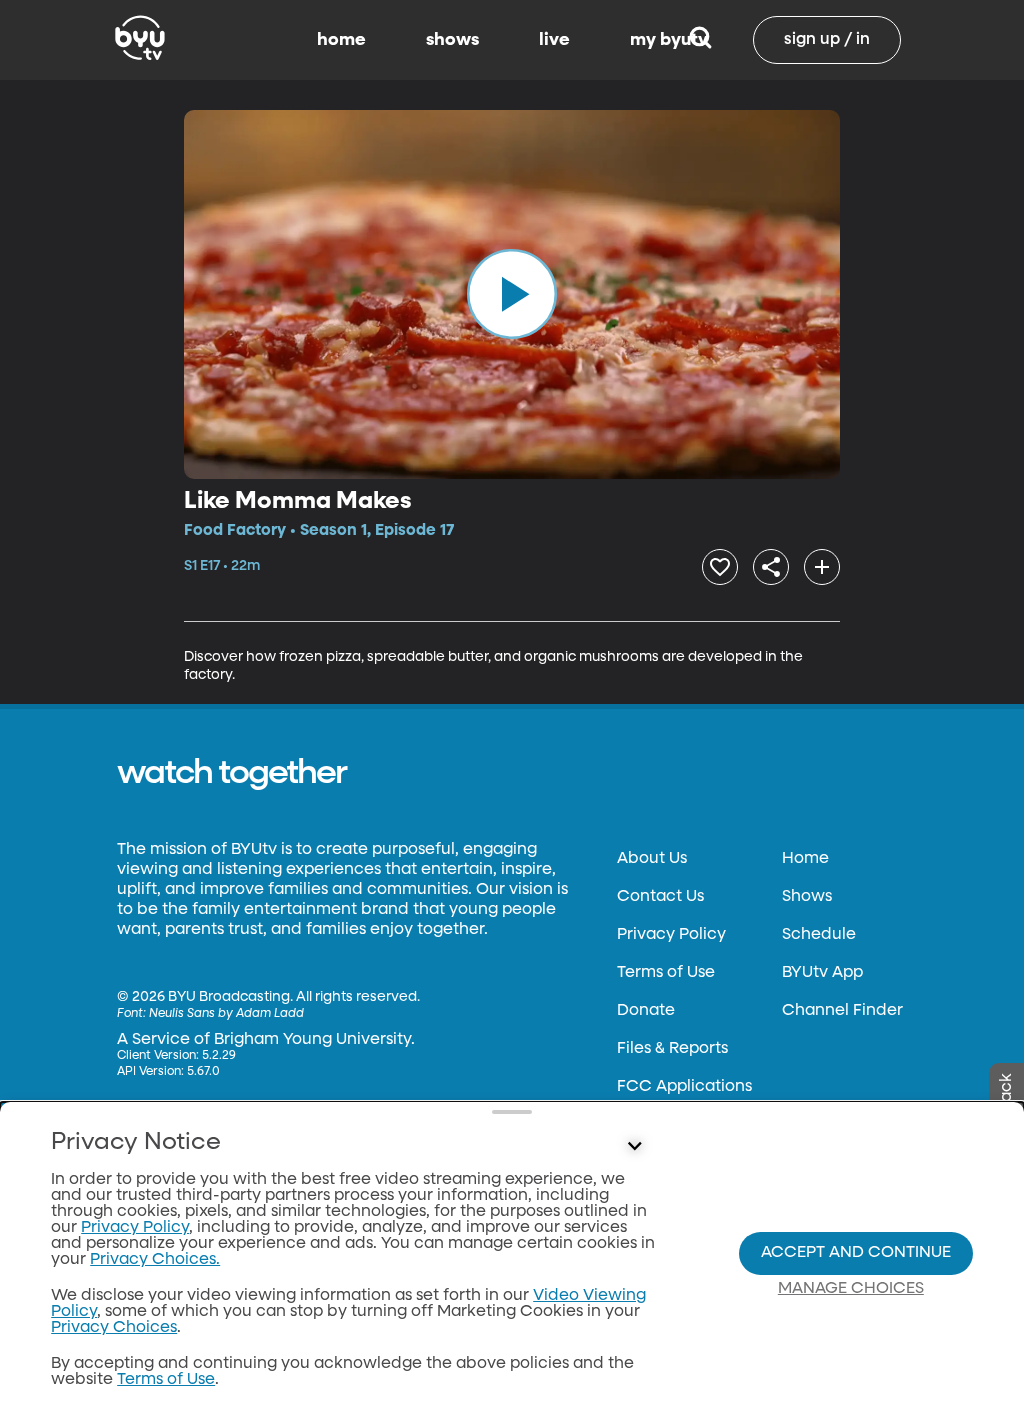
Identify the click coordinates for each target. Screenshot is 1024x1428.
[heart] (720, 567)
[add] (822, 567)
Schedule (819, 935)
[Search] (700, 40)
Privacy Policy (671, 935)
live (554, 40)
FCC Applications (684, 1087)
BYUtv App (822, 973)
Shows (807, 897)
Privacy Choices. (155, 1260)
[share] (771, 567)
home (341, 40)
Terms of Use (666, 973)
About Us (652, 859)
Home (805, 859)
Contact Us (660, 897)
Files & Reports (672, 1049)
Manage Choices (851, 1289)
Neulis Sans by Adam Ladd (226, 1014)
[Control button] (634, 1147)
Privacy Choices (114, 1328)
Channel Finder (842, 1011)
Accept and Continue (856, 1253)
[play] (512, 294)
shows (452, 40)
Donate (646, 1011)
